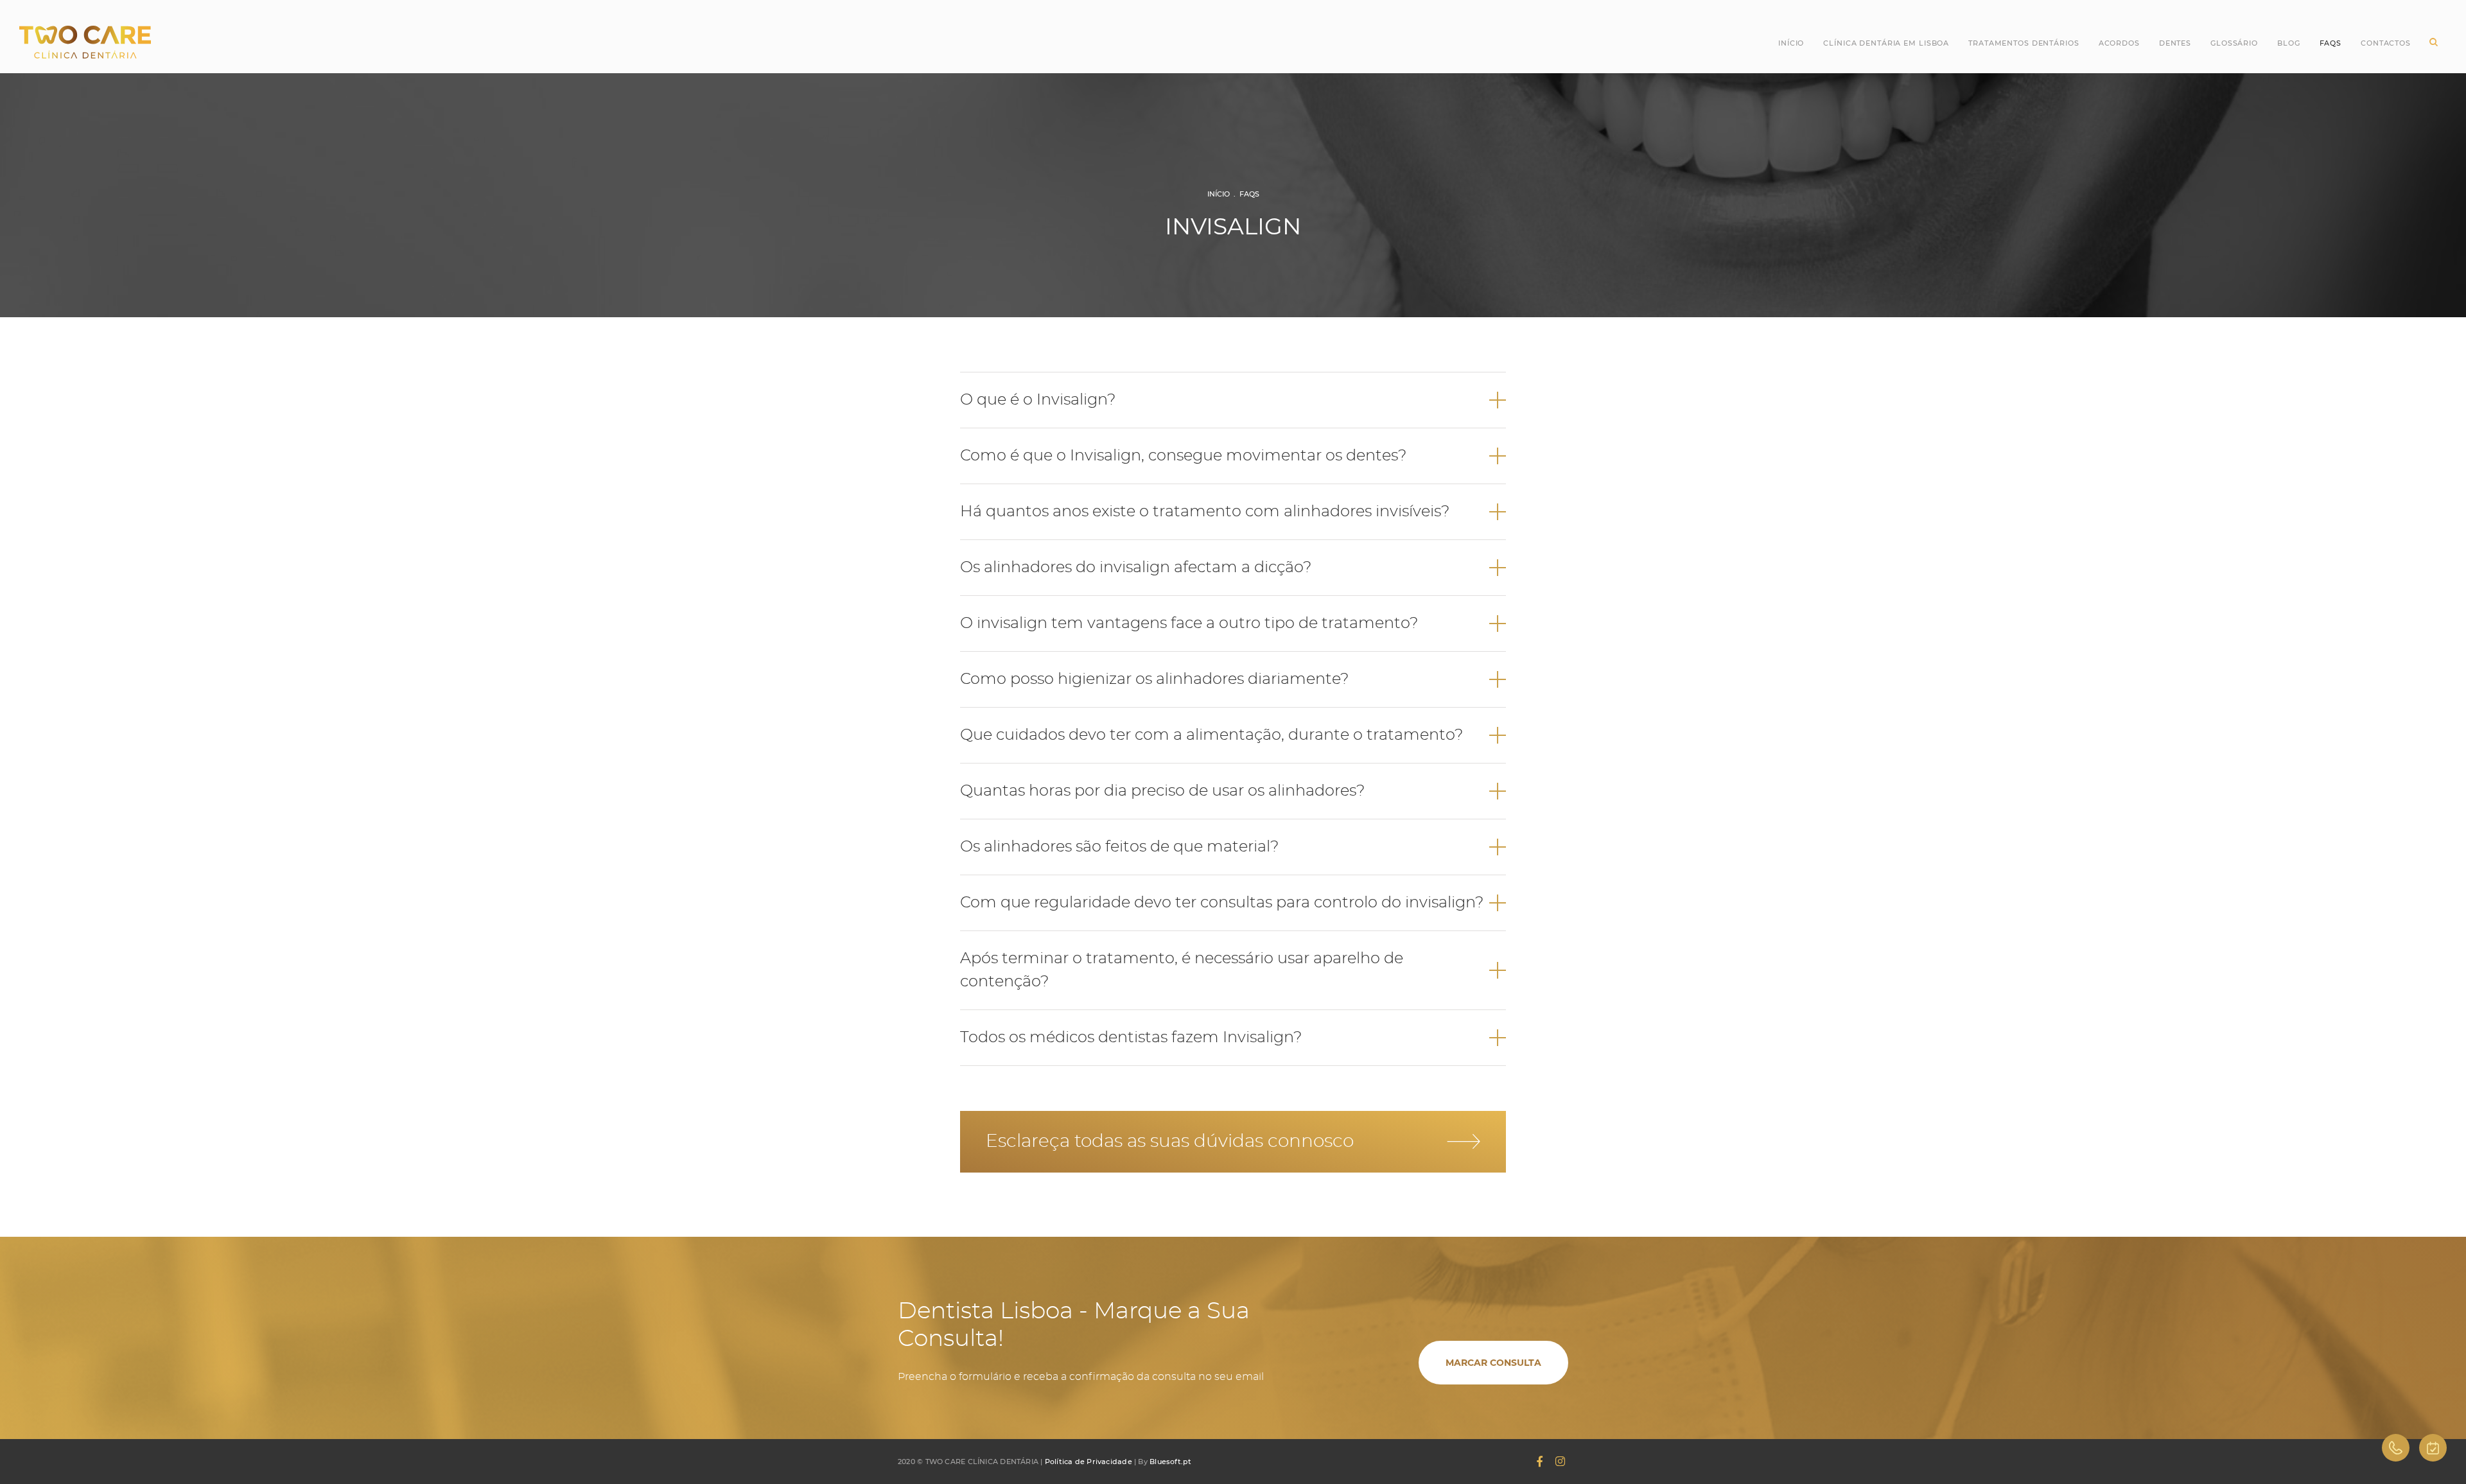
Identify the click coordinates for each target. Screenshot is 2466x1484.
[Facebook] (1540, 1462)
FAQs (1249, 194)
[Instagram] (1560, 1462)
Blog (2289, 43)
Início (1791, 43)
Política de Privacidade (1089, 1462)
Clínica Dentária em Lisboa (1886, 43)
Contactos (2386, 43)
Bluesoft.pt (1170, 1462)
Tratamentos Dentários (2024, 43)
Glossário (2234, 43)
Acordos (2119, 43)
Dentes (2175, 43)
